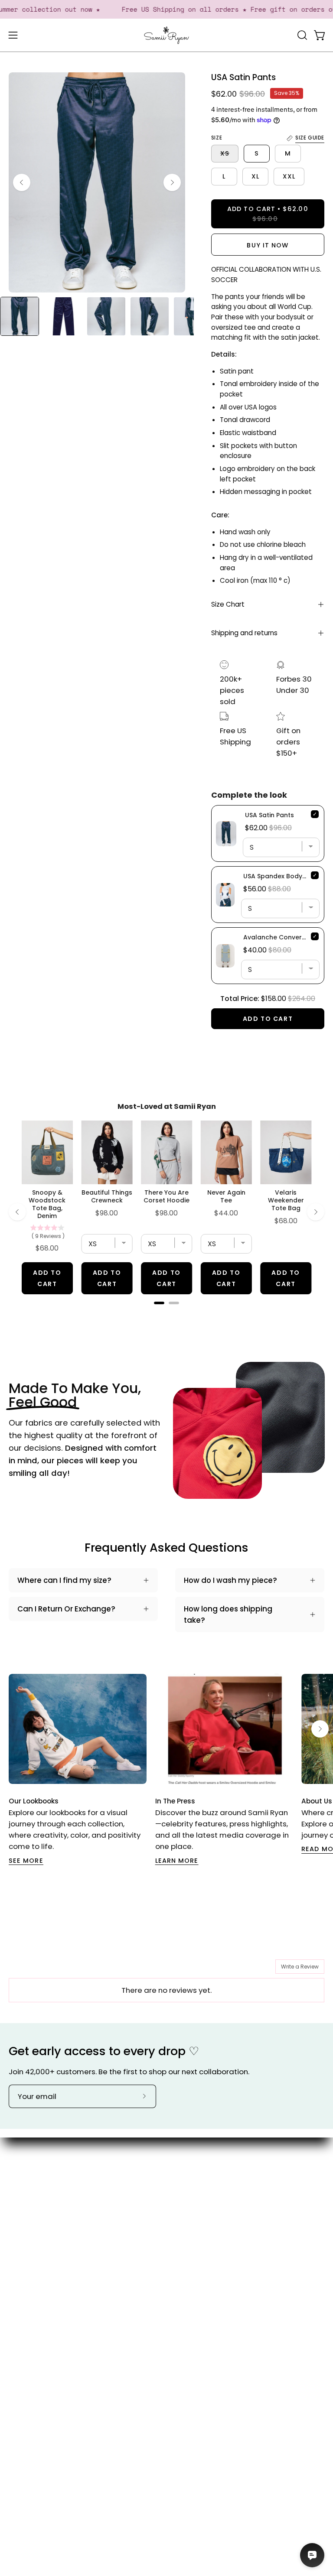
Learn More (177, 1861)
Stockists (191, 2230)
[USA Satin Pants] (20, 316)
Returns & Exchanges (46, 2350)
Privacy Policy (33, 2380)
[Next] (172, 182)
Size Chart (228, 604)
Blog (183, 2185)
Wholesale (194, 2245)
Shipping (24, 2320)
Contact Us (29, 2290)
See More (26, 1861)
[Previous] (22, 182)
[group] (166, 1770)
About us (191, 2170)
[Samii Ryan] (166, 35)
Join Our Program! (41, 2305)
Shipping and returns (244, 633)
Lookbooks (194, 2200)
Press (185, 2215)
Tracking (24, 2335)
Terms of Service (39, 2365)
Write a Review (300, 1967)
